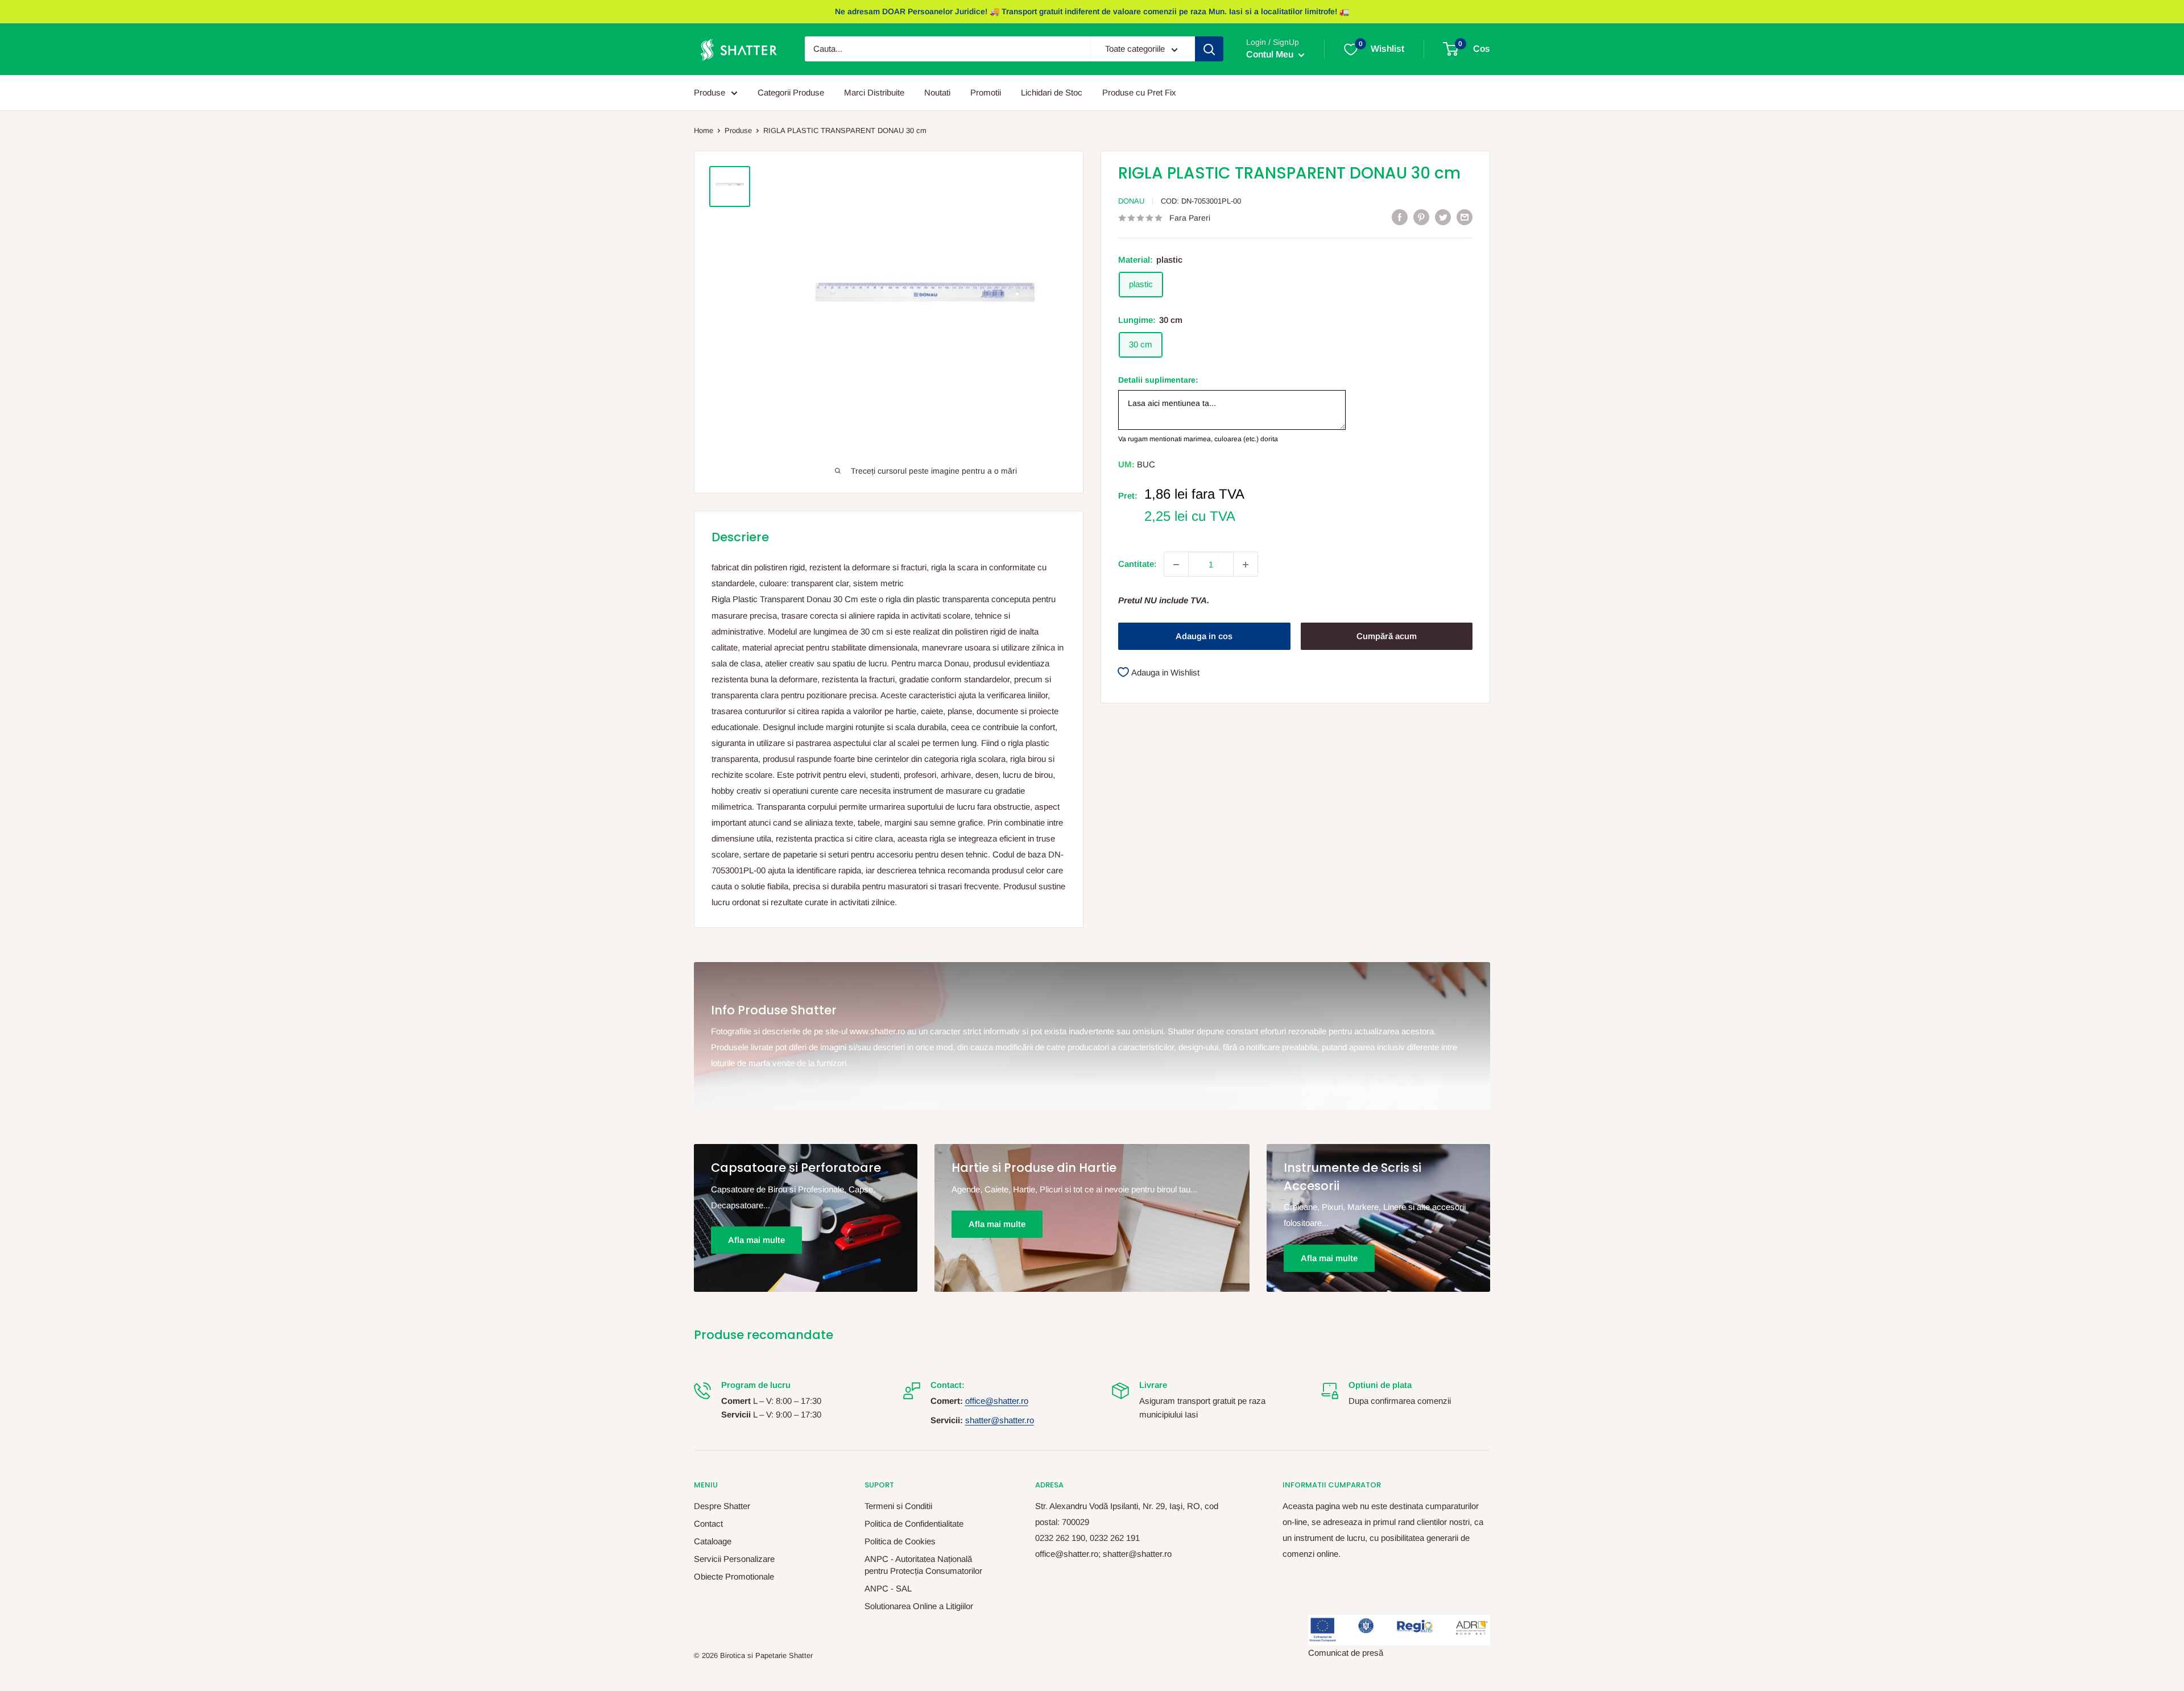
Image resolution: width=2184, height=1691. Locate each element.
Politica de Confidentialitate (914, 1524)
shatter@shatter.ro (1000, 1420)
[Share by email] (1465, 217)
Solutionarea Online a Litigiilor (919, 1606)
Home (704, 130)
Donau (1131, 201)
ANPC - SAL (888, 1588)
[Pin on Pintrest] (1421, 217)
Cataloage (713, 1541)
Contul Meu (1271, 55)
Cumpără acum (1387, 637)
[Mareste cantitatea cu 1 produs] (1246, 565)
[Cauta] (1209, 49)
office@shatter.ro (997, 1401)
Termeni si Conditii (898, 1506)
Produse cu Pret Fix (1139, 92)
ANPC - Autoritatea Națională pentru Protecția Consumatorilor (923, 1565)
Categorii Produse (791, 92)
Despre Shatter (722, 1506)
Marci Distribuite (874, 92)
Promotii (986, 92)
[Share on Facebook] (1400, 217)
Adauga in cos (1204, 637)
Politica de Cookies (900, 1541)
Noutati (937, 92)
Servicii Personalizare (734, 1559)
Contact (708, 1524)
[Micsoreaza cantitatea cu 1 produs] (1176, 565)
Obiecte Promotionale (734, 1576)
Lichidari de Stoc (1052, 92)
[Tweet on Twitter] (1443, 217)
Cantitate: (1137, 564)
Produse (710, 92)
